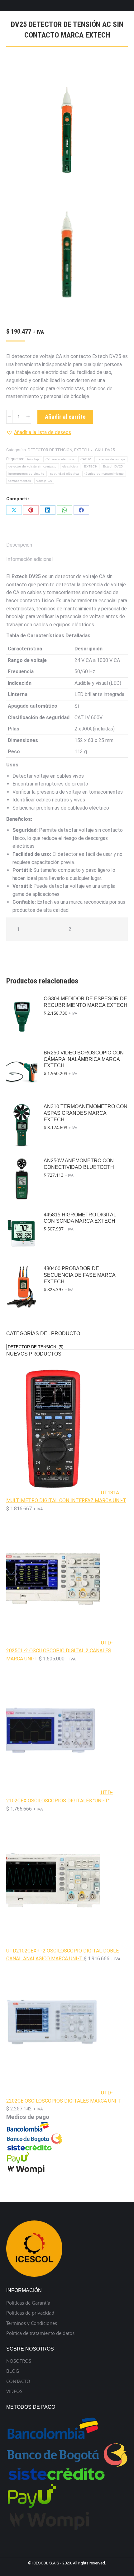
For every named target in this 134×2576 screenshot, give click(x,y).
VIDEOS (14, 2391)
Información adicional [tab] (29, 559)
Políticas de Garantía (28, 2303)
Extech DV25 (113, 466)
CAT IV (86, 459)
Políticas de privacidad (30, 2313)
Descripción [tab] (19, 545)
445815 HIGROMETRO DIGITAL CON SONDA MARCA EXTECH (80, 1218)
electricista (70, 466)
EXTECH (82, 450)
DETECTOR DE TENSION (50, 450)
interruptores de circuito (26, 474)
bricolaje (33, 459)
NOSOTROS (19, 2361)
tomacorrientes (20, 481)
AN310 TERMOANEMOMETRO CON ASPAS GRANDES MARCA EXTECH (86, 1113)
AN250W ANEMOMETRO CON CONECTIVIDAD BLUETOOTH (79, 1164)
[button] (39, 432)
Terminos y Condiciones (32, 2323)
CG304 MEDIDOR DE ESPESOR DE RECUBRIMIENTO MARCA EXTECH (86, 1002)
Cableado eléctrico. (60, 459)
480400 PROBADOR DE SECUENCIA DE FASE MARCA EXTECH (79, 1275)
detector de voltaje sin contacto (33, 466)
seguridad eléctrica (65, 474)
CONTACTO (18, 2381)
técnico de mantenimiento (104, 474)
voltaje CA (44, 481)
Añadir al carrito (65, 417)
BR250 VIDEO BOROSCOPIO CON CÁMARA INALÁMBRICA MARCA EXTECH (84, 1059)
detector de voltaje (111, 459)
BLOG (13, 2371)
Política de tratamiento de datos (40, 2333)
